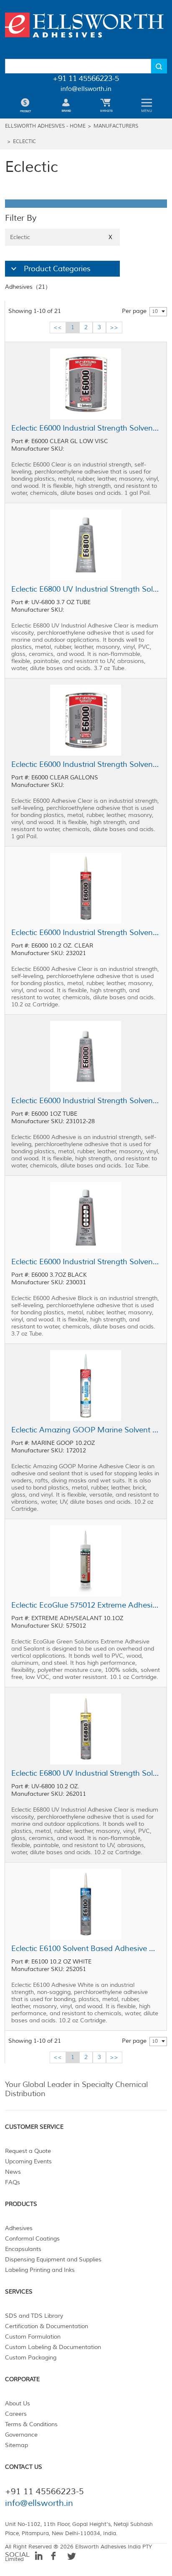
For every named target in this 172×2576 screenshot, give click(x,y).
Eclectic (24, 142)
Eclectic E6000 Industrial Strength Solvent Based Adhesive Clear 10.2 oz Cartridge (86, 933)
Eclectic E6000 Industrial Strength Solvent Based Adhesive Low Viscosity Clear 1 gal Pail (86, 428)
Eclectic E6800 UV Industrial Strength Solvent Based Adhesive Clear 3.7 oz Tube (86, 589)
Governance (21, 2435)
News (13, 2172)
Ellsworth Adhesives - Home (45, 126)
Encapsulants (23, 2249)
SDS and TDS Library (34, 2316)
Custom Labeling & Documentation (53, 2347)
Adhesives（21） (28, 287)
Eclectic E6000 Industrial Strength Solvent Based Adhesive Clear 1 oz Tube (86, 1101)
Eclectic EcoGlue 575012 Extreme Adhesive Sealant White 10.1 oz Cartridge (86, 1605)
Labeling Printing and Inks (40, 2270)
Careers (16, 2414)
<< (58, 327)
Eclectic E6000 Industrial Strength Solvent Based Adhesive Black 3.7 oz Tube (86, 1262)
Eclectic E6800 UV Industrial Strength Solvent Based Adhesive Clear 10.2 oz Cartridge (86, 1773)
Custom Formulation (33, 2337)
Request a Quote (28, 2151)
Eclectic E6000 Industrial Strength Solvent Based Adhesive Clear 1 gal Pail (86, 764)
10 (155, 311)
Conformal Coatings (32, 2239)
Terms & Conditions (31, 2424)
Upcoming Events (28, 2161)
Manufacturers (116, 126)
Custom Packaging (31, 2358)
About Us (18, 2403)
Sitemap (16, 2445)
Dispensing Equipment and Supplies (53, 2260)
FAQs (13, 2182)
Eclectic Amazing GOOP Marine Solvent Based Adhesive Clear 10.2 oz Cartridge (86, 1430)
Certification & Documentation (47, 2326)
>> (114, 327)
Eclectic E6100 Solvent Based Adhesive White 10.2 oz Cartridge (86, 1948)
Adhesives (19, 2228)
